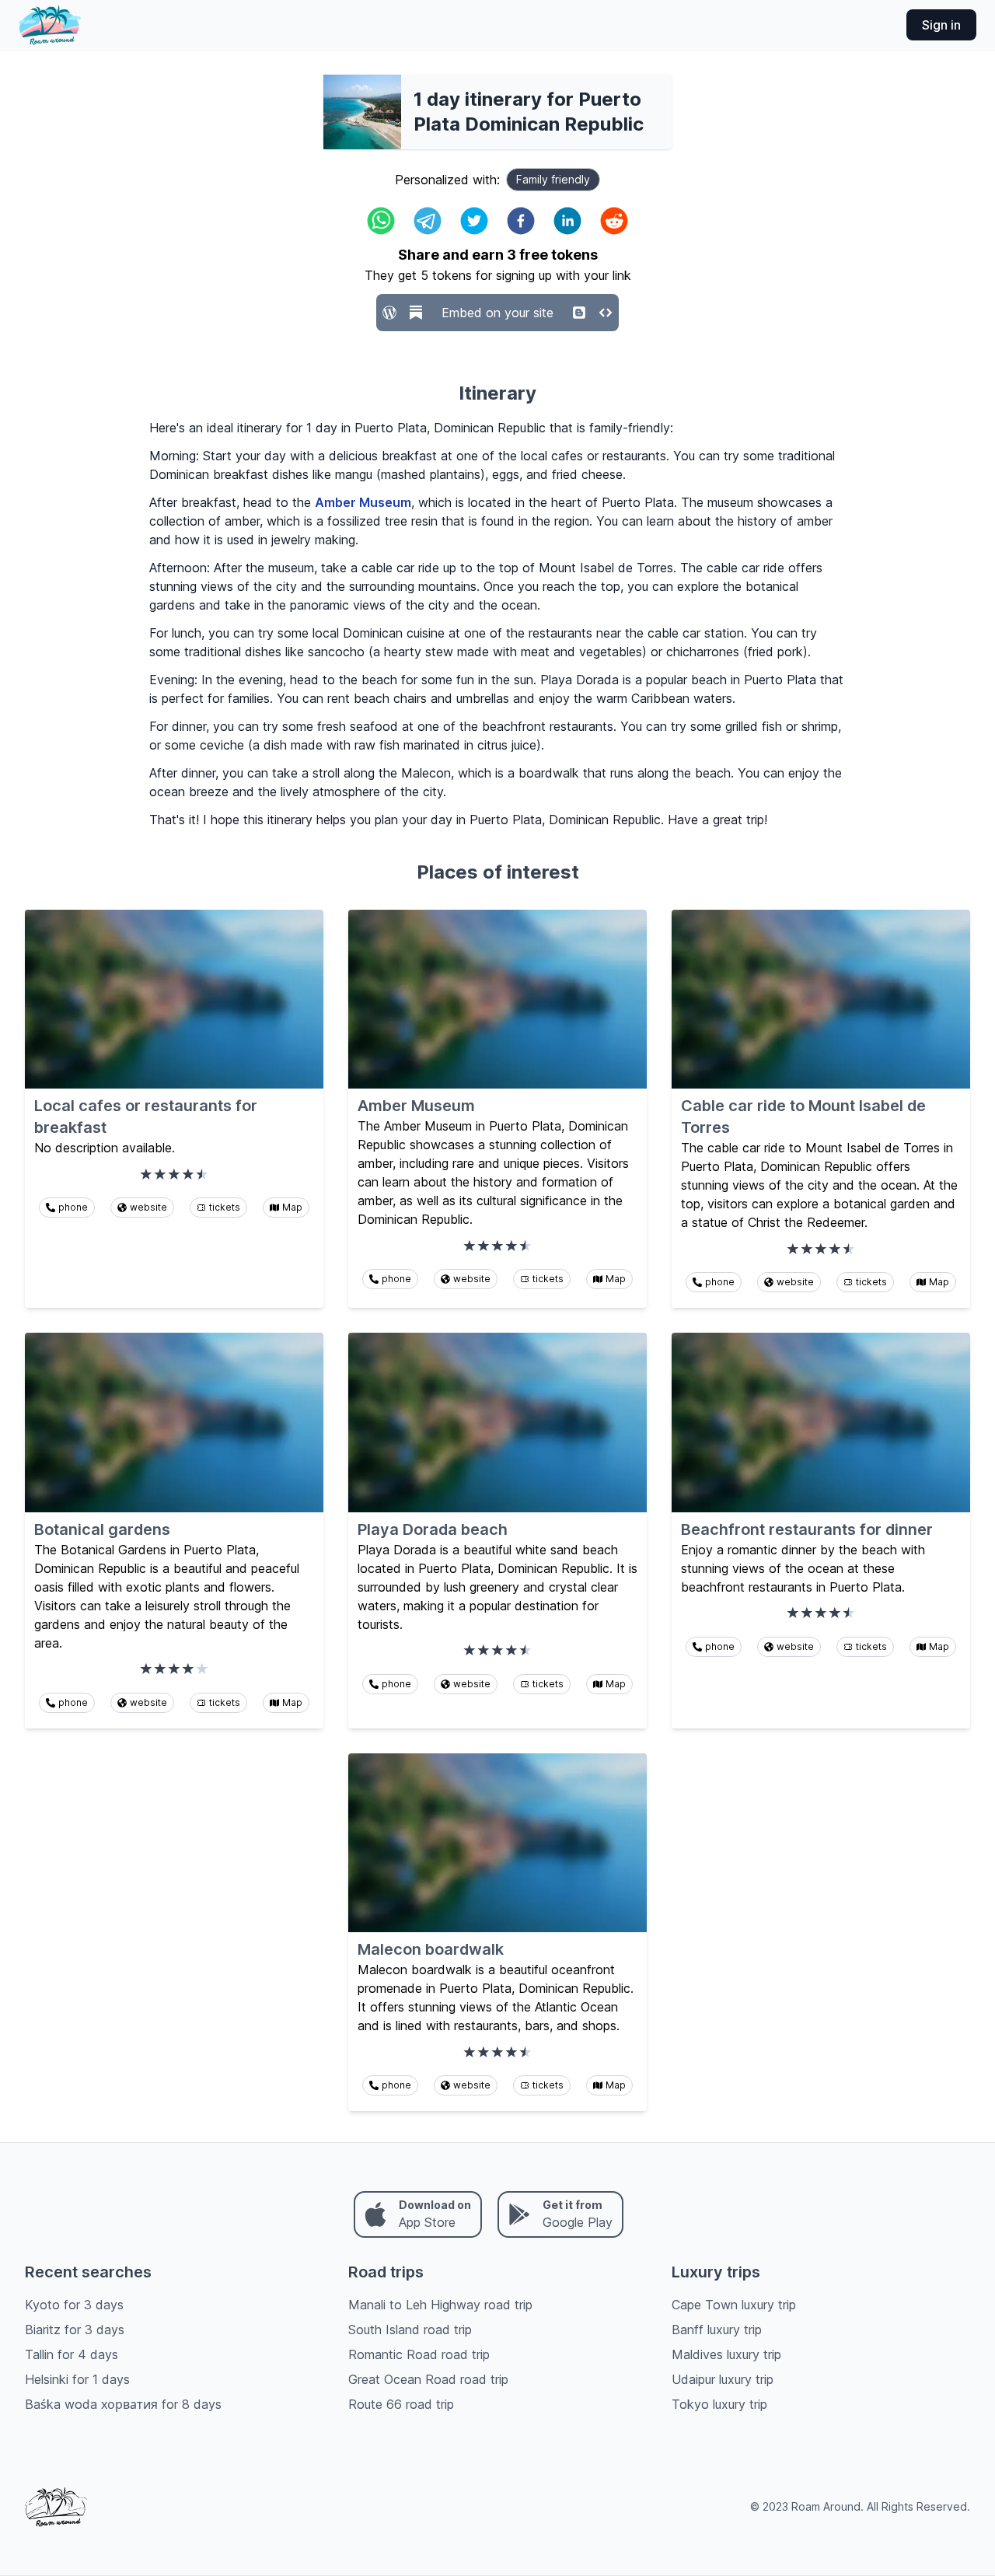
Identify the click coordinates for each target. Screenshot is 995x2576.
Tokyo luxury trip (719, 2404)
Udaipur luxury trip (723, 2379)
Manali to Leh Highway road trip (440, 2305)
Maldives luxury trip (726, 2354)
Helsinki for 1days (77, 2379)
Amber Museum (363, 502)
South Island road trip (410, 2330)
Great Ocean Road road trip (428, 2379)
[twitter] (474, 221)
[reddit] (614, 221)
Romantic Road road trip (419, 2354)
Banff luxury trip (717, 2330)
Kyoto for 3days (74, 2305)
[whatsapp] (381, 221)
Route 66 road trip (401, 2404)
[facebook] (521, 221)
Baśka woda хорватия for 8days (123, 2404)
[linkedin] (567, 221)
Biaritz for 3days (75, 2330)
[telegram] (428, 221)
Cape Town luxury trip (734, 2305)
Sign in (941, 25)
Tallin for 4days (72, 2354)
